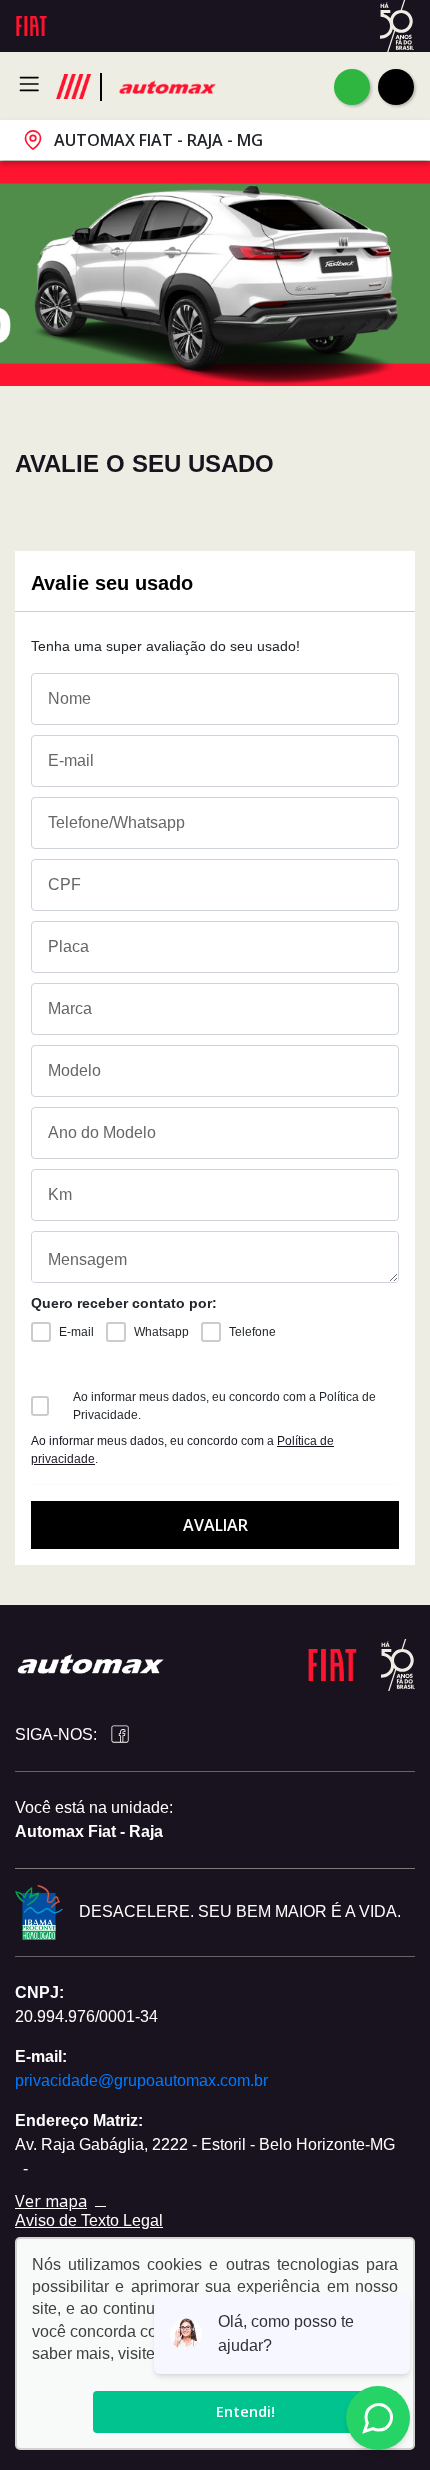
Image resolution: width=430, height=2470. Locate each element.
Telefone (252, 1332)
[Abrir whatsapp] (352, 87)
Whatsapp (161, 1332)
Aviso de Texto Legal (89, 2220)
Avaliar (215, 1525)
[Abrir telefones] (396, 87)
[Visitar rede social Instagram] (146, 1735)
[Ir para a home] (166, 86)
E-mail (76, 1332)
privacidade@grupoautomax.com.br (141, 2080)
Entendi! (245, 2411)
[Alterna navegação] (34, 84)
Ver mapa (51, 2201)
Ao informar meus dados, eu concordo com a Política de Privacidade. (224, 1406)
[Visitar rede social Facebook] (117, 1735)
